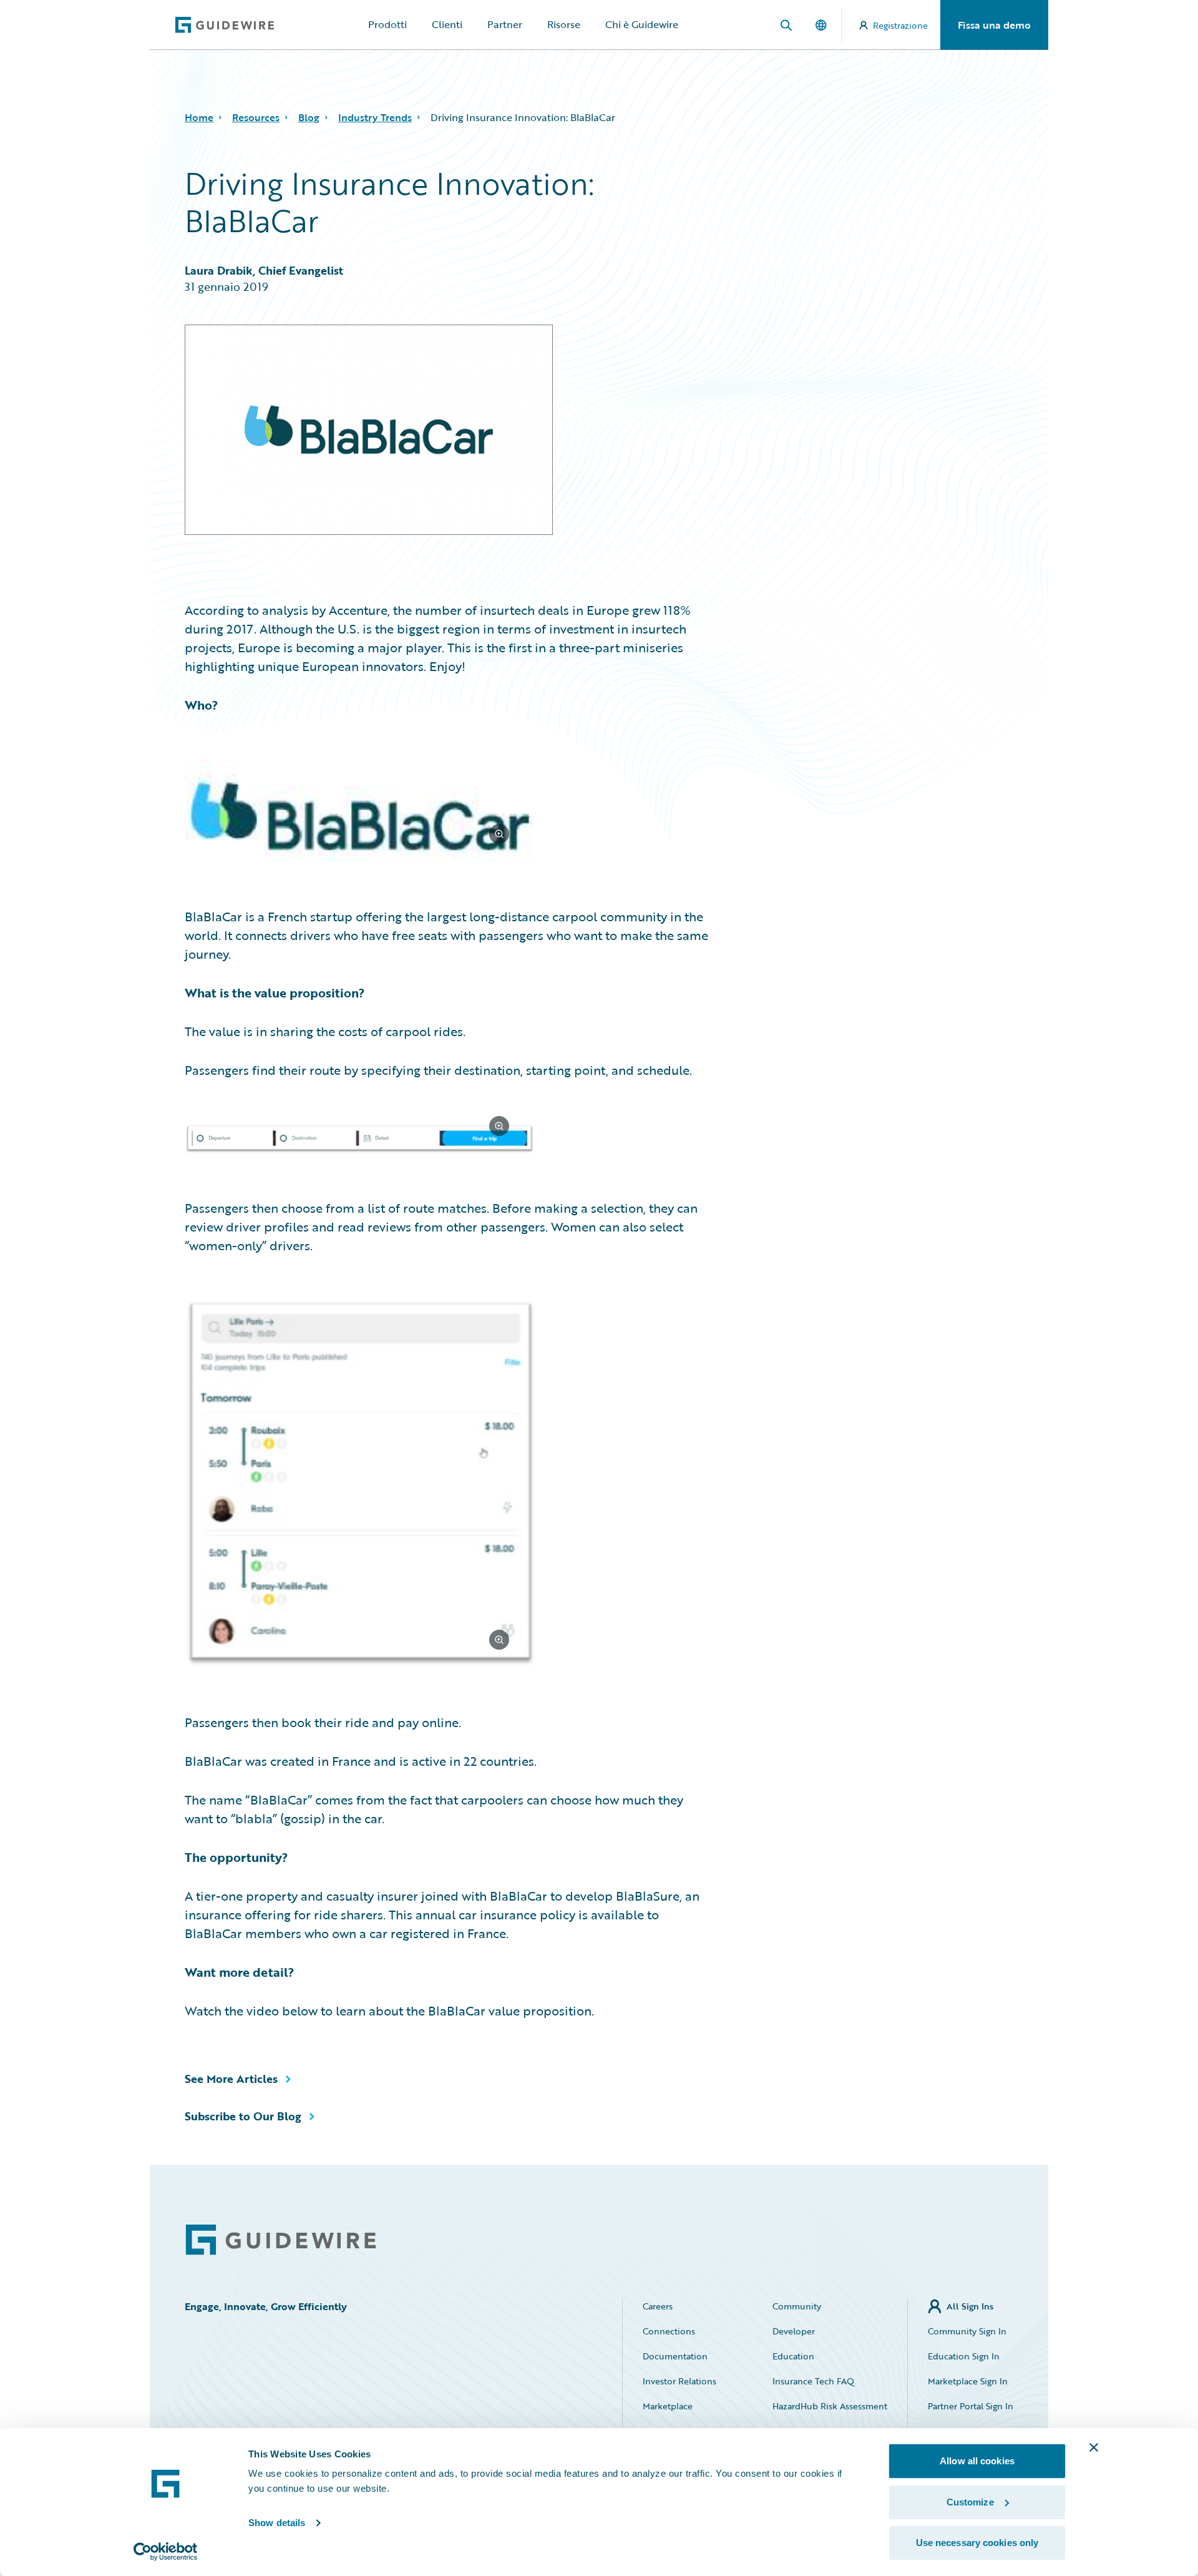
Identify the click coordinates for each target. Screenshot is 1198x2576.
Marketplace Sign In (968, 2381)
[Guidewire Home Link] (281, 2240)
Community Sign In (967, 2331)
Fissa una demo (994, 25)
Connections (669, 2331)
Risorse (564, 24)
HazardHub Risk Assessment (830, 2406)
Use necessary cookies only (977, 2543)
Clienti (447, 24)
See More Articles (231, 2079)
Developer (794, 2331)
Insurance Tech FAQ (813, 2381)
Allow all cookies (977, 2461)
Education (793, 2356)
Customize (970, 2502)
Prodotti (387, 24)
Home (199, 117)
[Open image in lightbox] (448, 813)
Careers (658, 2306)
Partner (505, 24)
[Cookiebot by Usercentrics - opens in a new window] (166, 2552)
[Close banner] (1094, 2447)
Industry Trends (375, 117)
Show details (277, 2523)
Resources (256, 117)
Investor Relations (679, 2381)
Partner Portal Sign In (971, 2406)
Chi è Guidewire (642, 24)
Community (797, 2306)
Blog (309, 117)
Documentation (675, 2356)
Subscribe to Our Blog (243, 2116)
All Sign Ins (970, 2306)
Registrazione (900, 25)
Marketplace (668, 2406)
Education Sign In (964, 2356)
